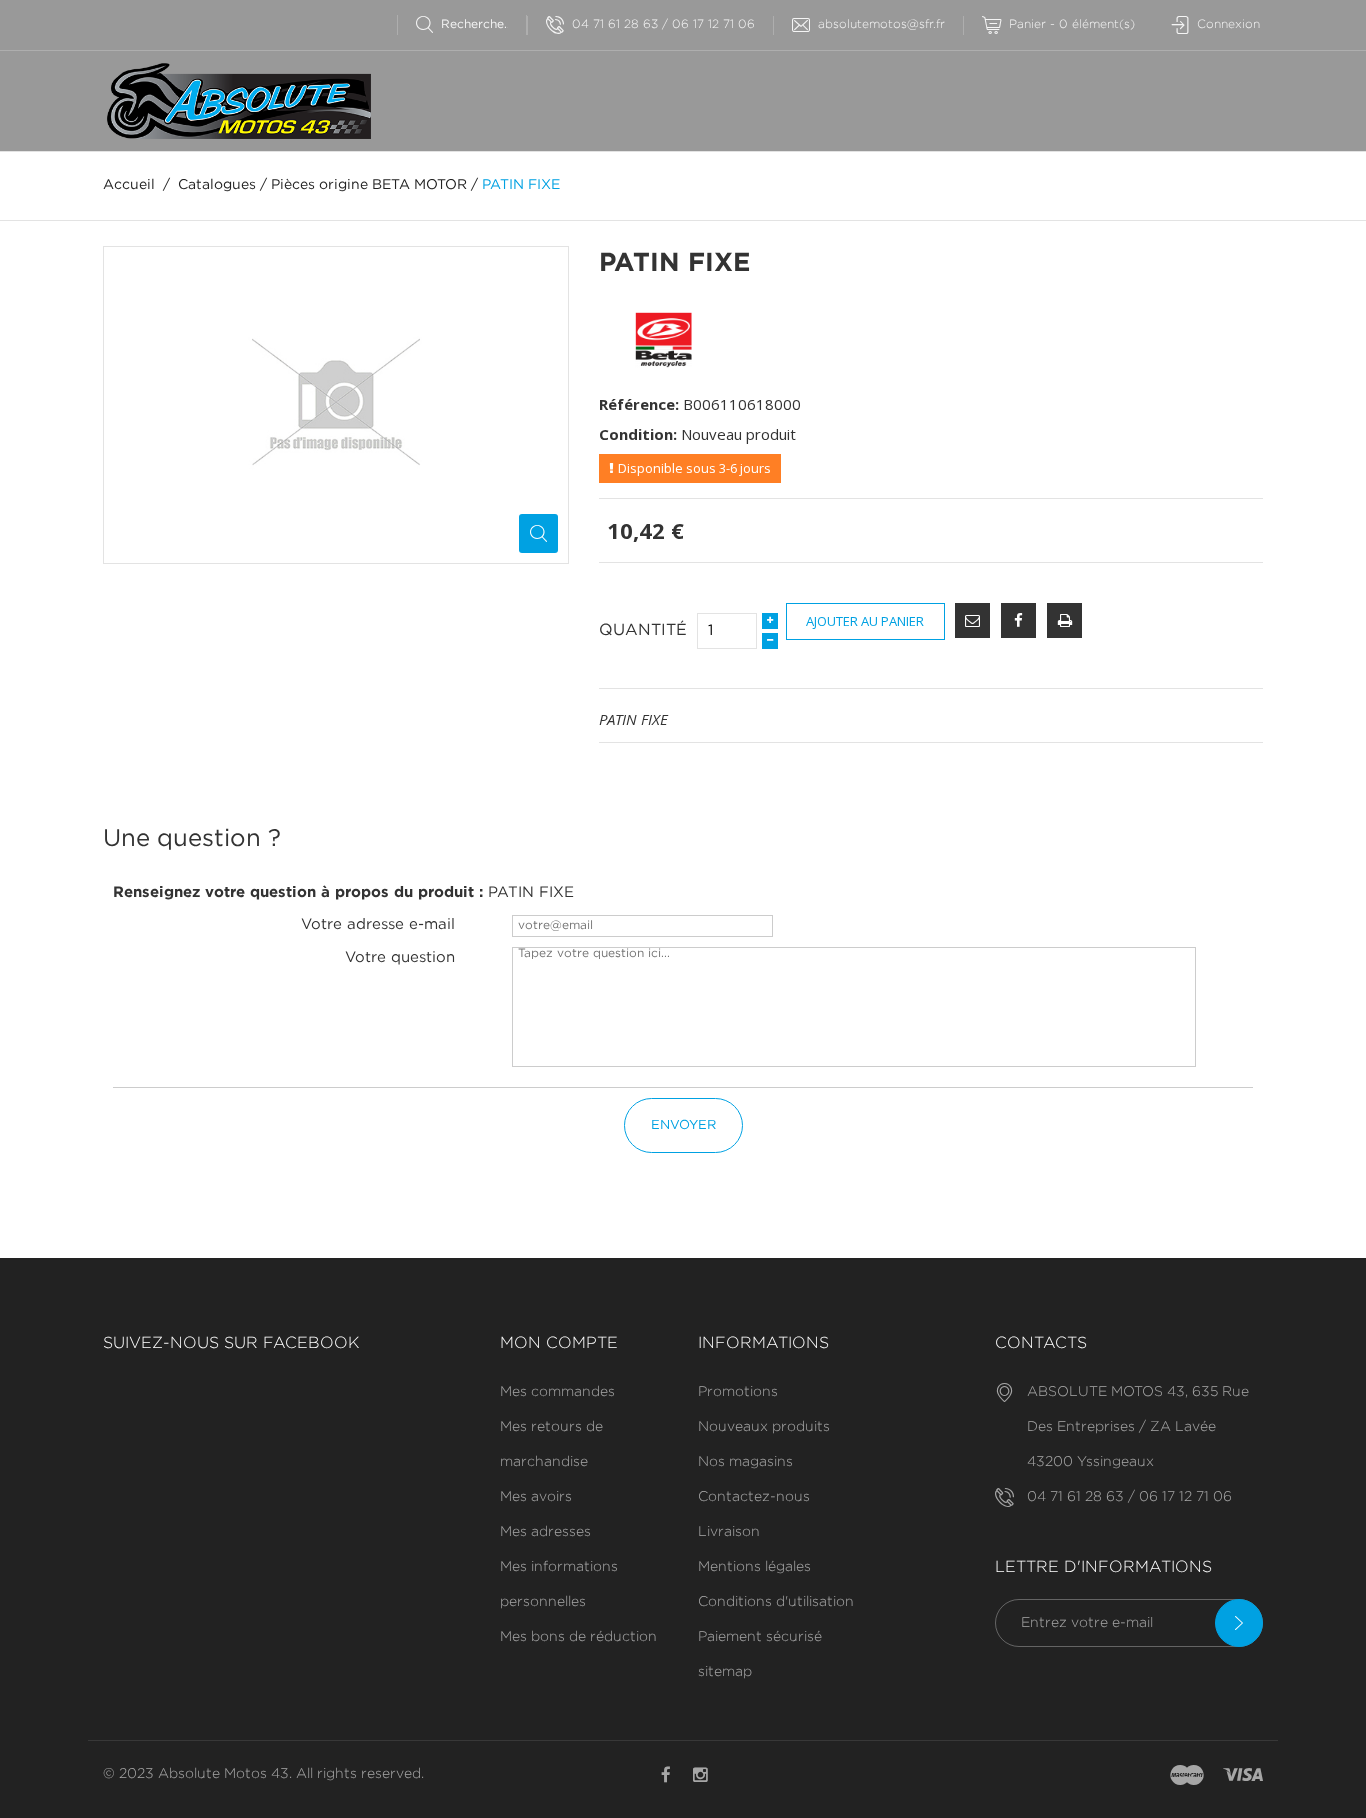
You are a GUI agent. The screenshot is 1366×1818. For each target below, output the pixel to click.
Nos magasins (745, 1462)
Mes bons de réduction (578, 1637)
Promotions (738, 1392)
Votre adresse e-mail (378, 924)
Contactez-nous (754, 1497)
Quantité (643, 630)
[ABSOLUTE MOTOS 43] (237, 101)
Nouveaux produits (764, 1427)
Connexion (1228, 24)
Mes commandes (557, 1392)
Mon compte (559, 1343)
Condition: (638, 434)
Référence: (639, 404)
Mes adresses (545, 1532)
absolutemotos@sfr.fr (881, 24)
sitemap (725, 1672)
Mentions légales (754, 1567)
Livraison (729, 1532)
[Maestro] (1187, 1776)
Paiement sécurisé (760, 1637)
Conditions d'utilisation (776, 1602)
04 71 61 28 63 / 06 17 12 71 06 (663, 24)
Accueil (129, 185)
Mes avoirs (536, 1497)
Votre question (400, 957)
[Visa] (1243, 1776)
